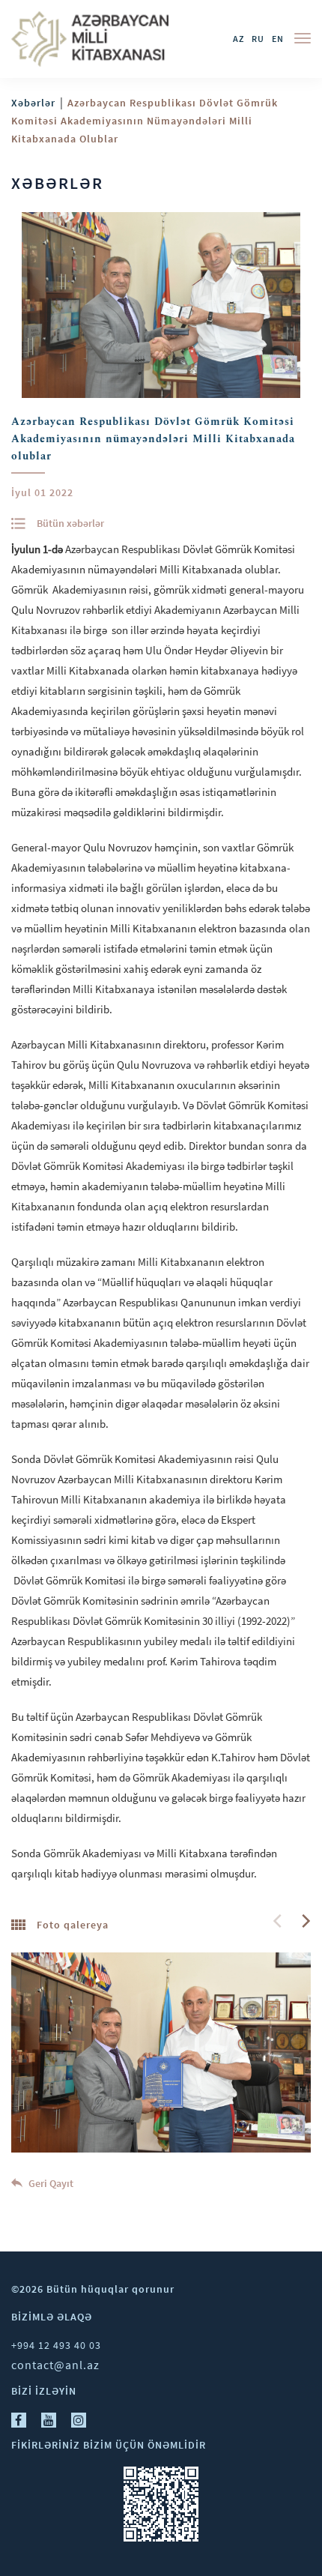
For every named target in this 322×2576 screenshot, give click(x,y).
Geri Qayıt (50, 2183)
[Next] (305, 1921)
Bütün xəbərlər (70, 523)
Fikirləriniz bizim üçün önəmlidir (109, 2445)
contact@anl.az (55, 2365)
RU (258, 39)
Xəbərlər (33, 103)
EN (278, 39)
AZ (239, 39)
